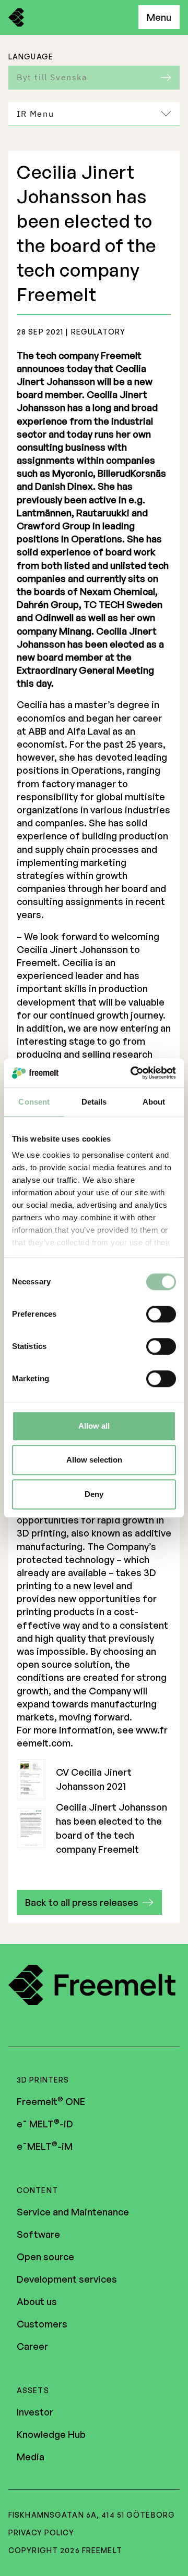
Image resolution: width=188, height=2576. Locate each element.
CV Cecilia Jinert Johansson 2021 (94, 1779)
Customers (42, 2324)
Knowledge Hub (51, 2434)
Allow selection (94, 1460)
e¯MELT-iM (45, 2146)
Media (31, 2457)
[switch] (161, 1314)
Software (38, 2234)
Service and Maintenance (73, 2212)
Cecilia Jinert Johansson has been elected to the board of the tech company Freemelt (111, 1828)
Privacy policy (41, 2532)
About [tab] (154, 1102)
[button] (89, 1902)
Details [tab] (94, 1102)
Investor (35, 2412)
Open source (45, 2257)
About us (37, 2301)
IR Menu (35, 114)
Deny (94, 1494)
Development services (67, 2279)
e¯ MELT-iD (45, 2124)
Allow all (94, 1426)
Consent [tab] (34, 1102)
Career (32, 2346)
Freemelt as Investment (85, 145)
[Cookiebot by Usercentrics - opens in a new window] (133, 1073)
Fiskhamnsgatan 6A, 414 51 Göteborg (92, 2515)
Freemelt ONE (51, 2101)
